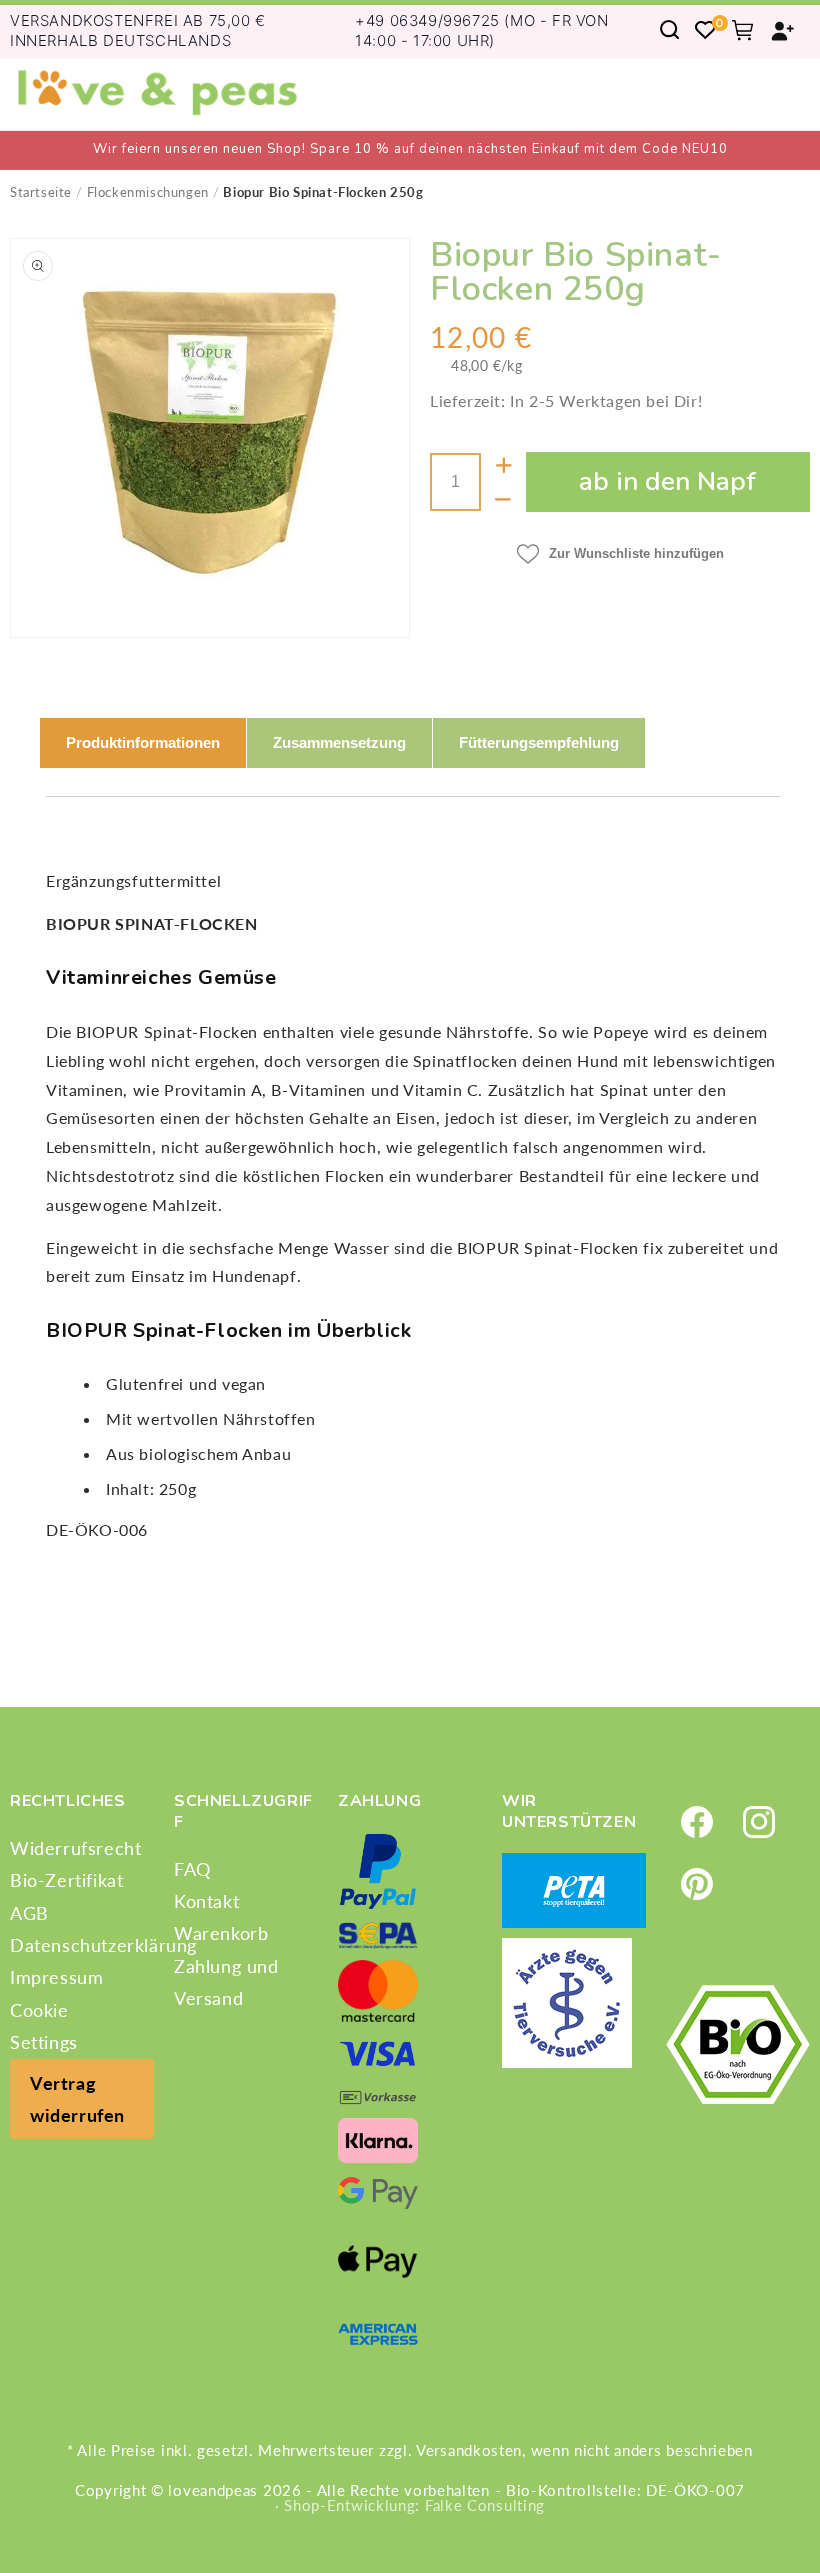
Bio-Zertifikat (66, 1880)
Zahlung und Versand (226, 1982)
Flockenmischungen (148, 192)
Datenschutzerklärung (103, 1945)
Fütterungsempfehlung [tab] (539, 742)
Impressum (56, 1977)
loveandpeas (213, 2490)
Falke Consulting (485, 2505)
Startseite (41, 192)
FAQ (192, 1869)
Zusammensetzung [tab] (339, 742)
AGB (29, 1913)
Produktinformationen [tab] (143, 742)
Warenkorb (221, 1933)
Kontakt (206, 1901)
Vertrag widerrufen (77, 2099)
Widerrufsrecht (75, 1848)
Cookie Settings (44, 2026)
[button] (669, 29)
